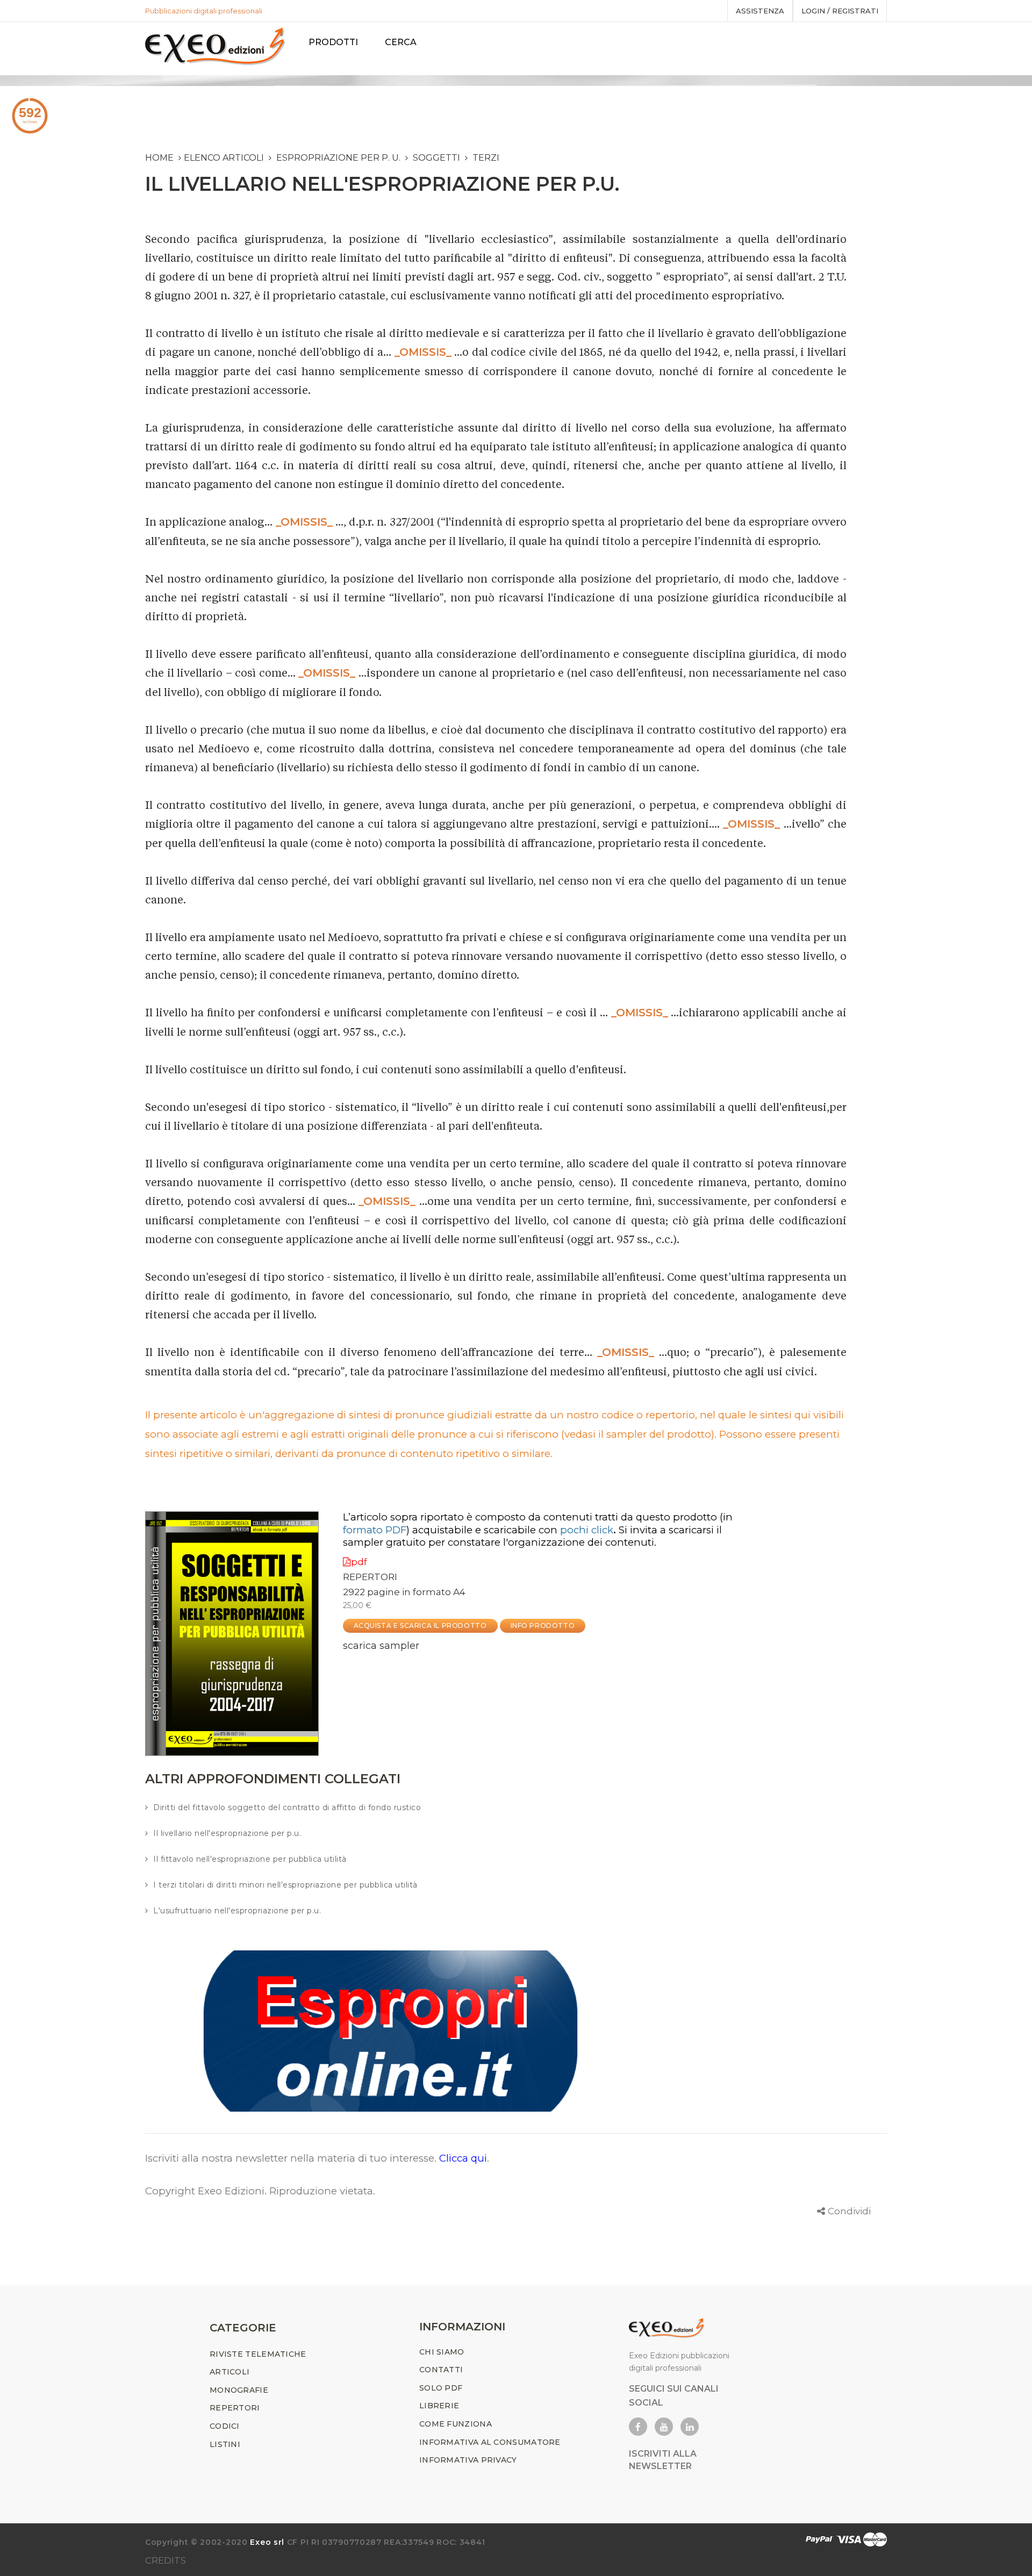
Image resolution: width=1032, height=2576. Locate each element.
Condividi (849, 2211)
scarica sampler (381, 1646)
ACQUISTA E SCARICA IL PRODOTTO (420, 1626)
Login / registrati (840, 11)
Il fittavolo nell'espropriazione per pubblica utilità (250, 1859)
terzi (486, 158)
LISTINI (225, 2444)
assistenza (760, 11)
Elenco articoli (224, 158)
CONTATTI (441, 2370)
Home (159, 158)
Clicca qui (463, 2158)
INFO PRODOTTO (543, 1626)
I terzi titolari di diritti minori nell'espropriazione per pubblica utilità (285, 1885)
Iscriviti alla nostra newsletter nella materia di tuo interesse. (292, 2158)
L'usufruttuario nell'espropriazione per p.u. (237, 1911)
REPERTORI (370, 1577)
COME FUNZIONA (456, 2424)
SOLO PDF (441, 2388)
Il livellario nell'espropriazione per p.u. (227, 1833)
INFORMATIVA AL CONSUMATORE (490, 2442)
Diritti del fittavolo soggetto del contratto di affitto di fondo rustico (287, 1807)
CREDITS (166, 2560)
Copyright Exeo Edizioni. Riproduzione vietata (259, 2191)
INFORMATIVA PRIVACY (468, 2460)
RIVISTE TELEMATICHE (258, 2354)
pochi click (587, 1530)
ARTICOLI (230, 2372)
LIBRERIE (439, 2406)
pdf (359, 1562)
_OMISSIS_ (423, 352)
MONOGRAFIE (239, 2390)
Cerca (401, 42)
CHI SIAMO (442, 2352)
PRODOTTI (333, 42)
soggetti (436, 158)
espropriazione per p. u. (338, 158)
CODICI (225, 2426)
